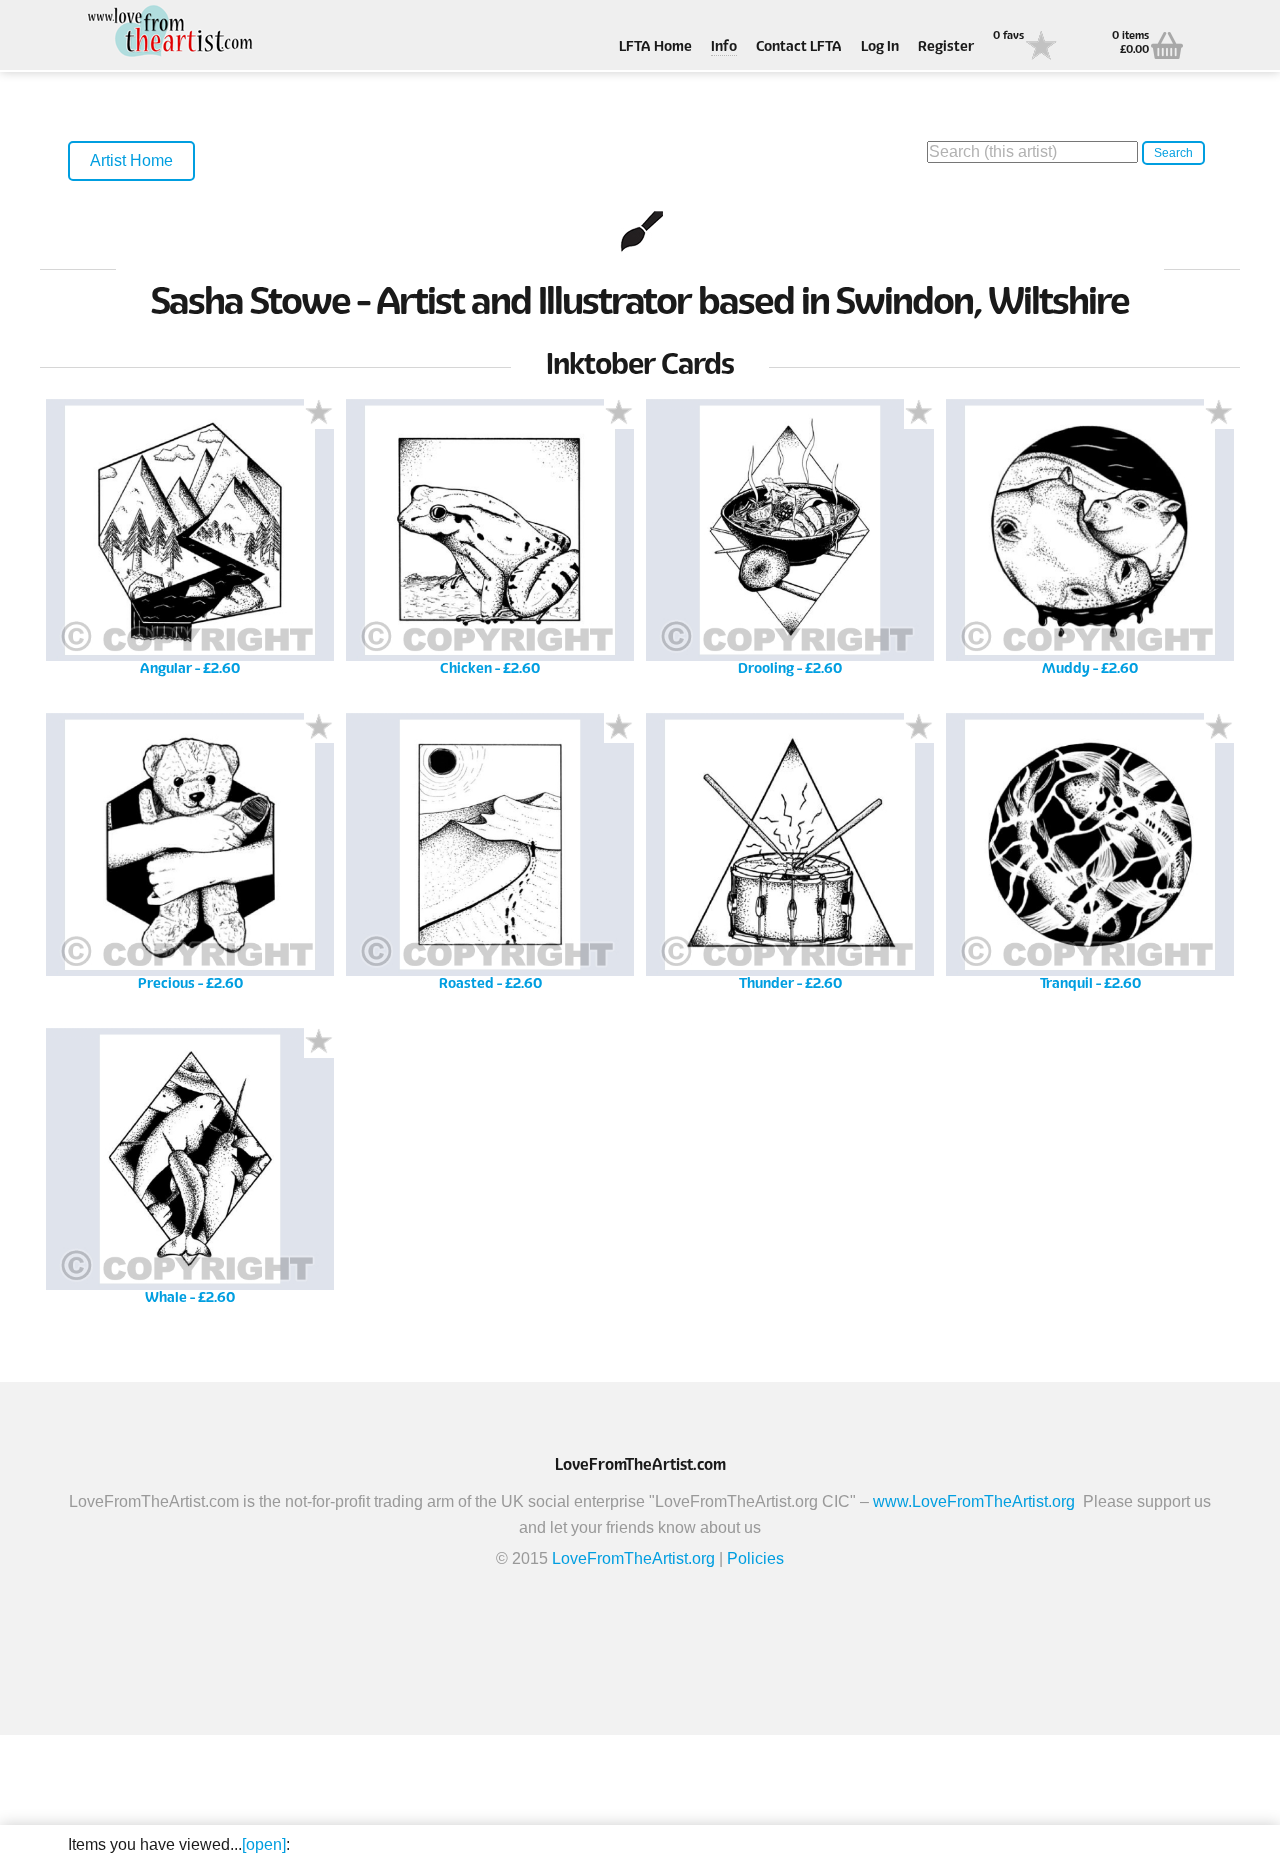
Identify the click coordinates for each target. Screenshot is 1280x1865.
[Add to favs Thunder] (919, 728)
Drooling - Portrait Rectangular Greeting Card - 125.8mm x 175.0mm (790, 544)
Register (946, 47)
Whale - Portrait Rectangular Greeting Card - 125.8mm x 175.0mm (190, 1173)
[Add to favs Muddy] (1219, 414)
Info (724, 47)
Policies (755, 1558)
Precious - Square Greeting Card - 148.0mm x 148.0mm (190, 858)
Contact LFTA (799, 47)
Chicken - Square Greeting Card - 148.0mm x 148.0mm (490, 544)
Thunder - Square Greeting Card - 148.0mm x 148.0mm (790, 858)
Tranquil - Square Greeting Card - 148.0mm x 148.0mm (1090, 858)
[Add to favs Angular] (319, 414)
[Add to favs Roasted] (619, 728)
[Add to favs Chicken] (619, 414)
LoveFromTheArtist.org (633, 1558)
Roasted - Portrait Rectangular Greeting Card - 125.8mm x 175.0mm (490, 858)
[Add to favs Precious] (319, 728)
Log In (880, 47)
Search (1173, 153)
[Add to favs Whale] (319, 1043)
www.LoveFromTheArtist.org (974, 1501)
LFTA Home (655, 47)
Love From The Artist (168, 32)
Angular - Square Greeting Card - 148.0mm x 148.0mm (190, 544)
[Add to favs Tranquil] (1219, 728)
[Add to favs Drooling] (919, 414)
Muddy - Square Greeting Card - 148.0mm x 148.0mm (1090, 544)
